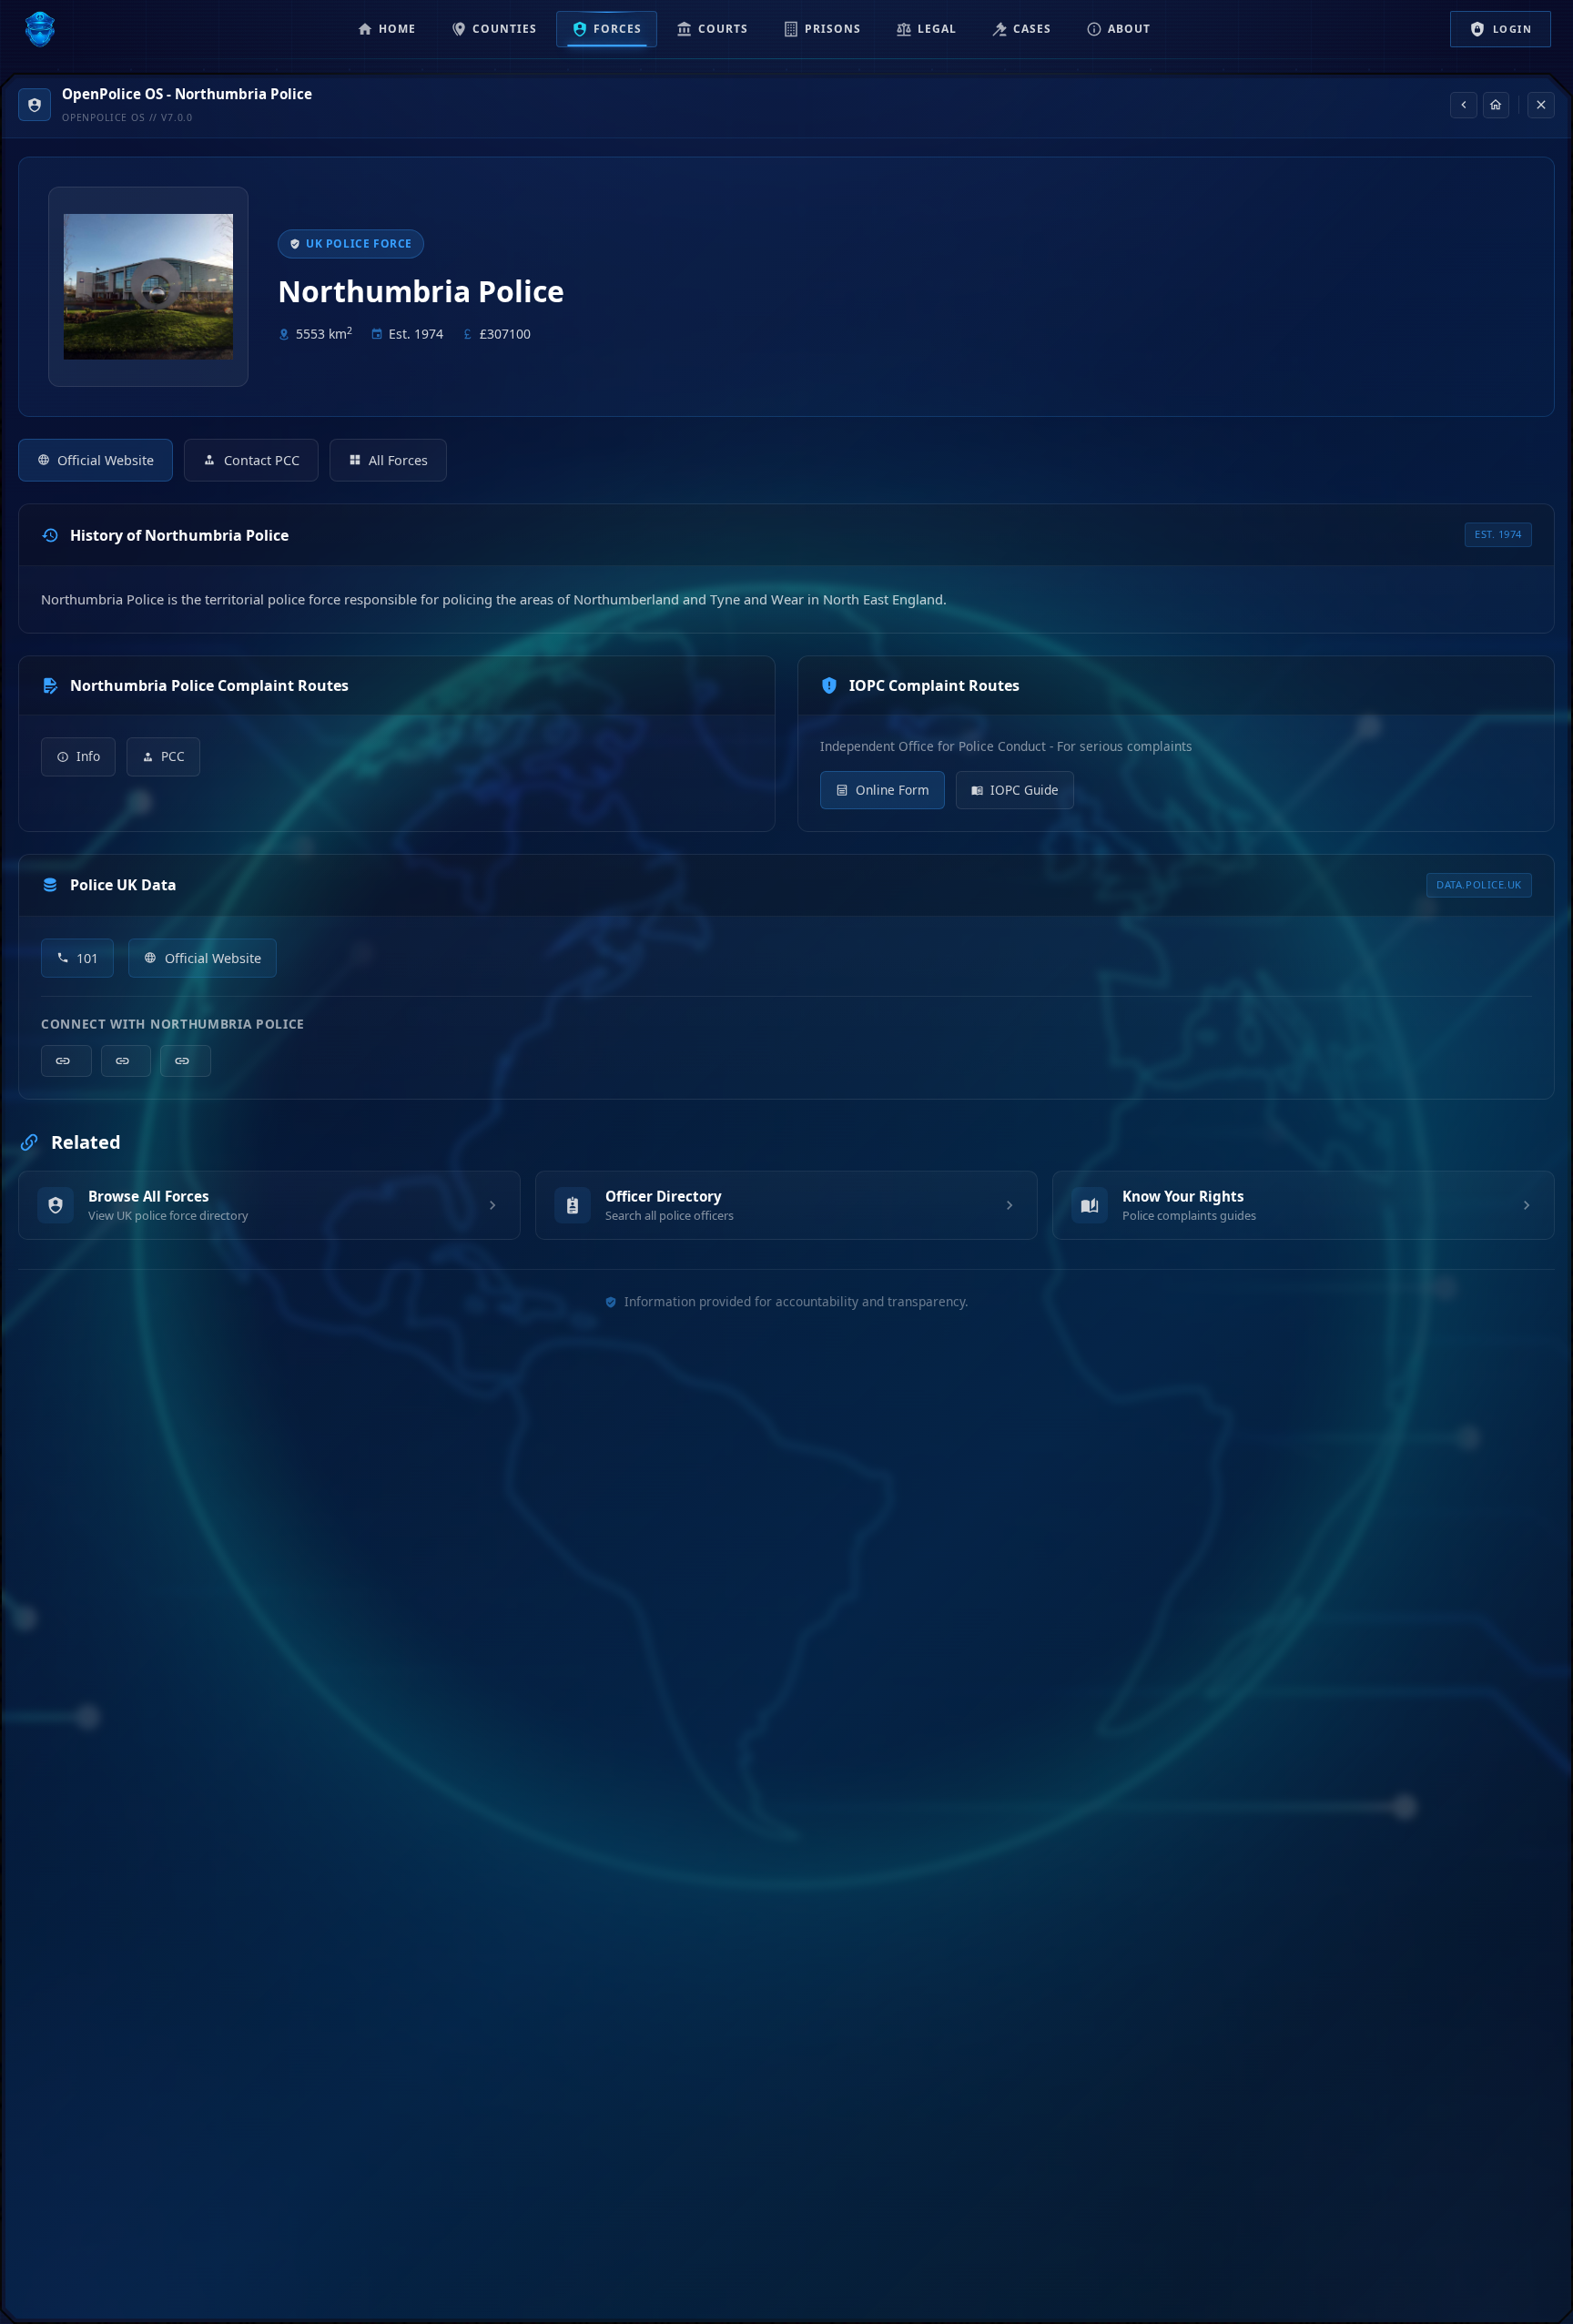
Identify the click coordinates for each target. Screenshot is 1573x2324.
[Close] (1541, 106)
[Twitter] (127, 1061)
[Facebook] (66, 1061)
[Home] (1497, 106)
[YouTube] (186, 1061)
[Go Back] (1464, 106)
